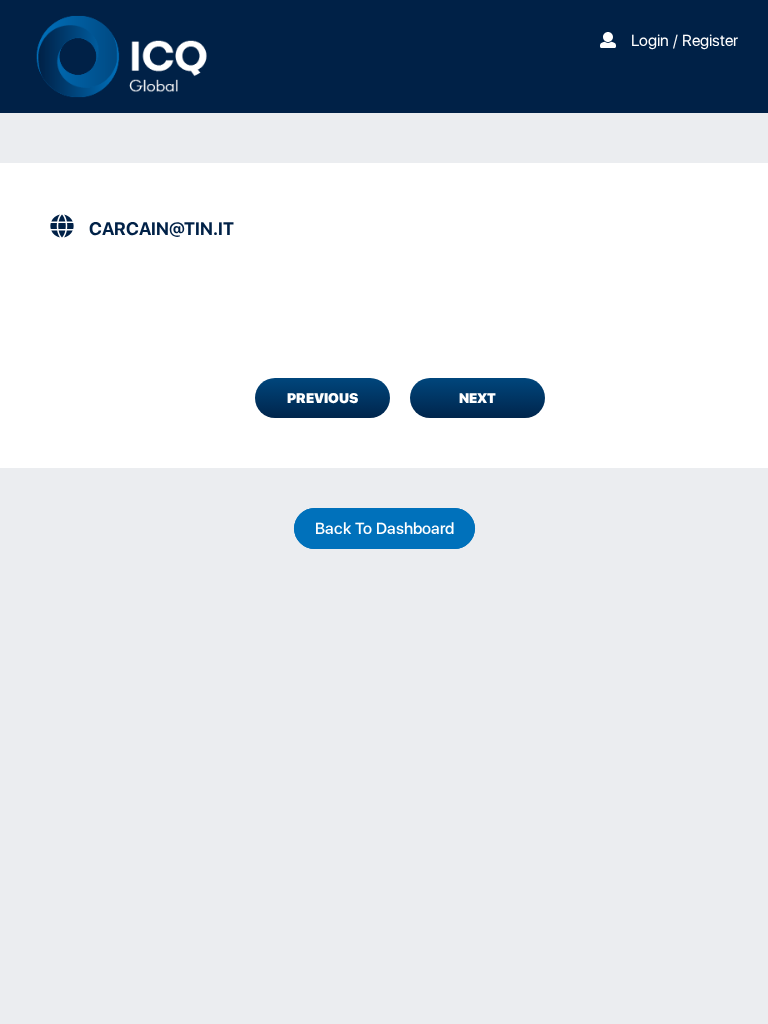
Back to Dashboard (384, 528)
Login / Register (684, 40)
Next (477, 398)
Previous (322, 398)
